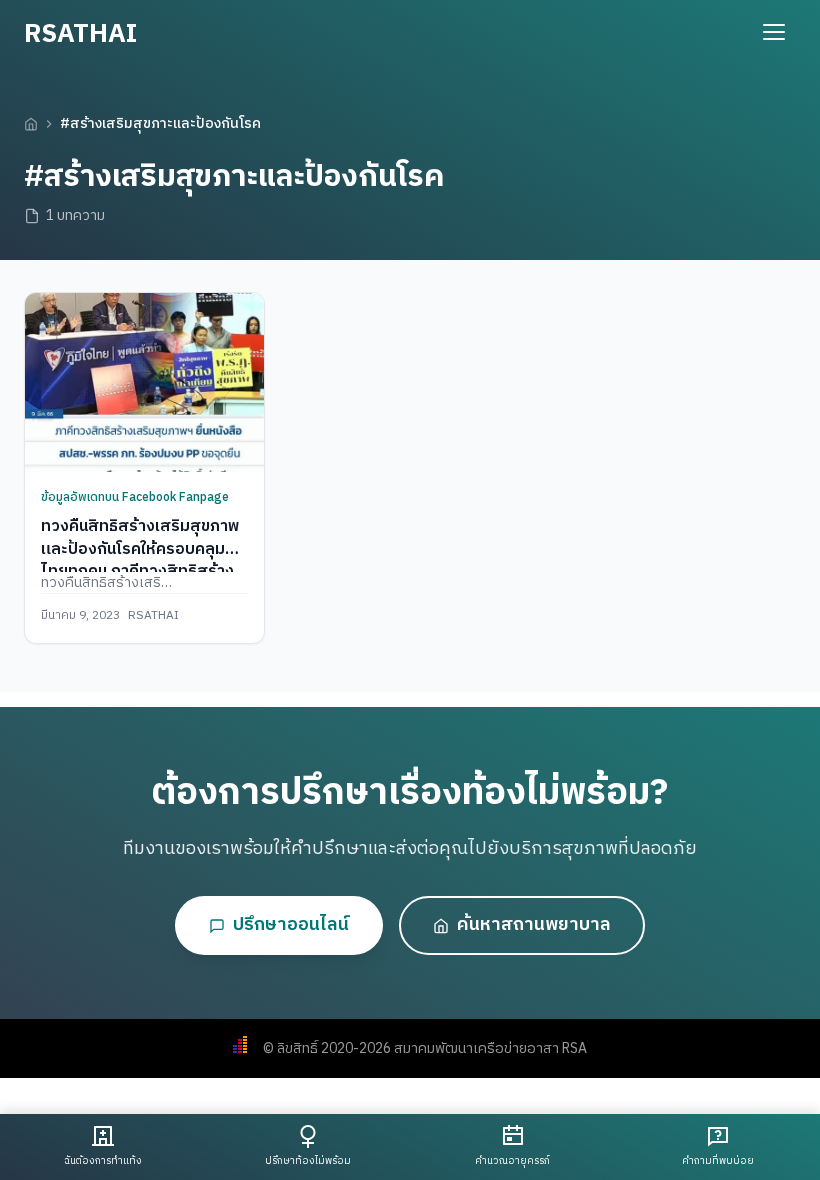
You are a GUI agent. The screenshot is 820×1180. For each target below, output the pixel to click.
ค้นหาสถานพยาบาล (534, 925)
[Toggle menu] (774, 32)
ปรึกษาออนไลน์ (291, 925)
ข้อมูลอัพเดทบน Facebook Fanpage (135, 497)
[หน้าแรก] (31, 124)
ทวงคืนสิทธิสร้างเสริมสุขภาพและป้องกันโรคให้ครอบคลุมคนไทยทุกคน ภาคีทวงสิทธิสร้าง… (144, 549)
